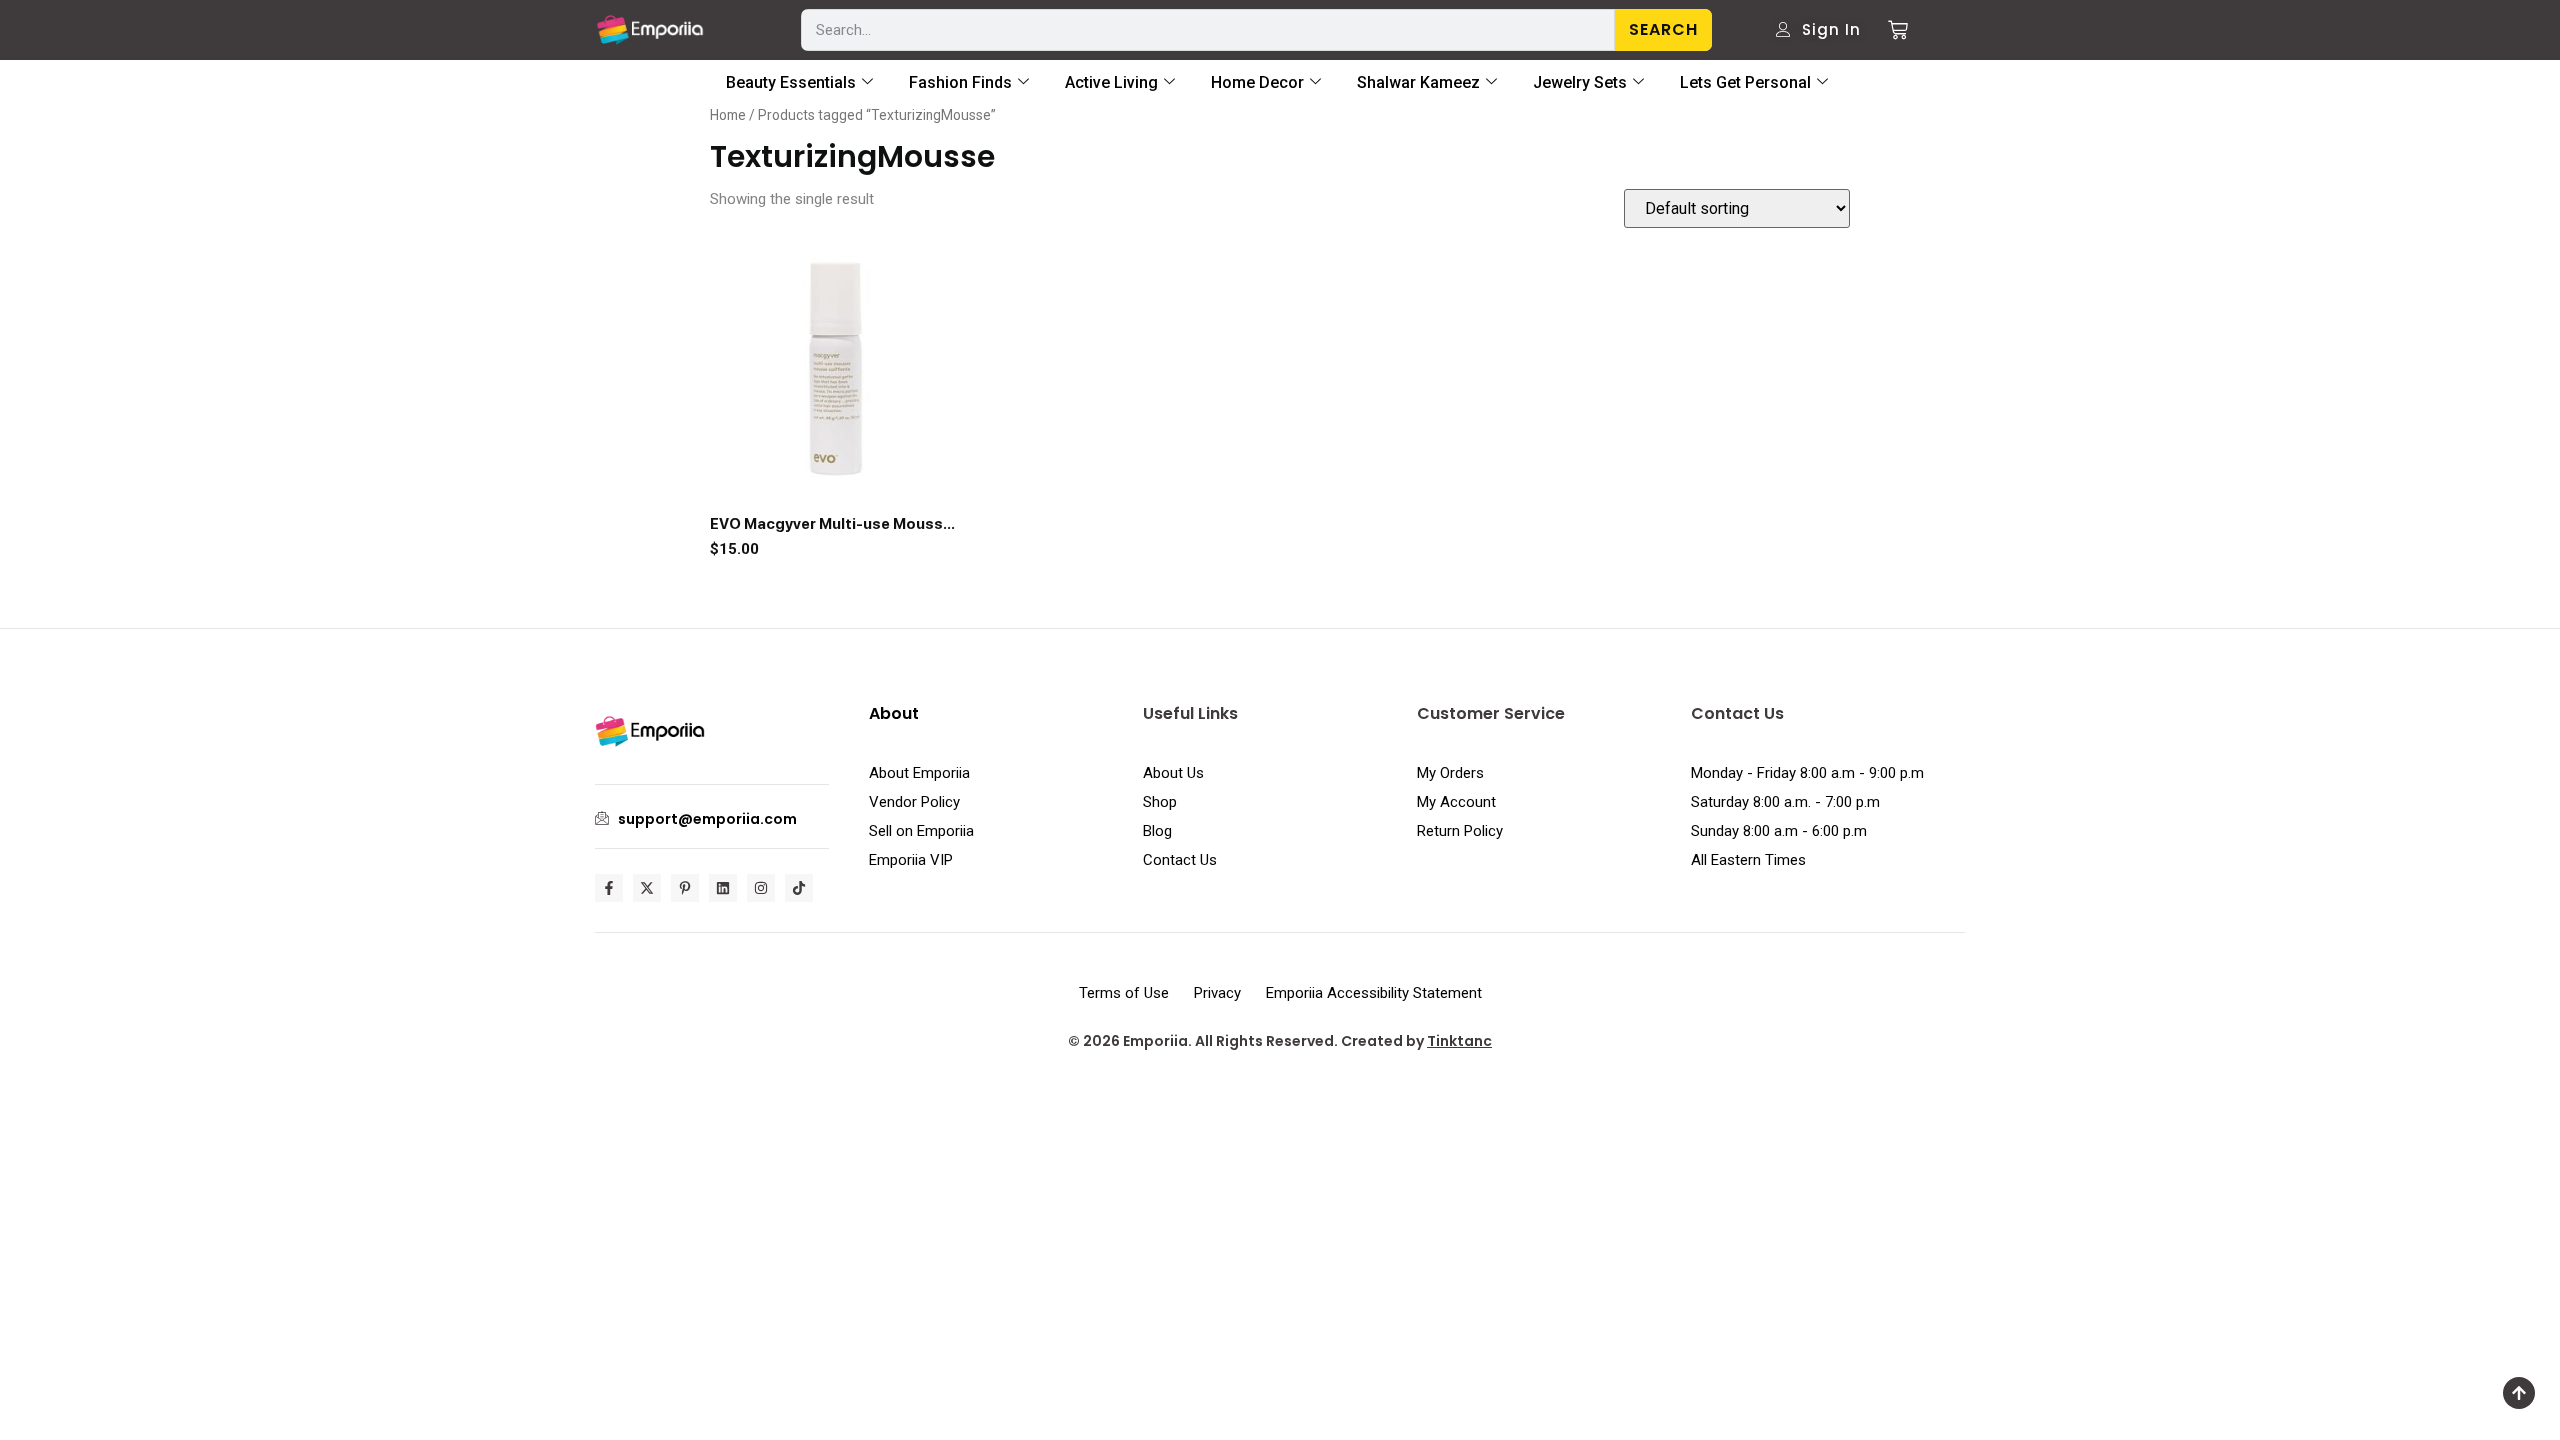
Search (1663, 29)
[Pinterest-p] (685, 888)
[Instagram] (761, 888)
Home (728, 115)
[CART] (1890, 30)
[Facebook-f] (609, 888)
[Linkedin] (723, 888)
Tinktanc (1459, 1041)
